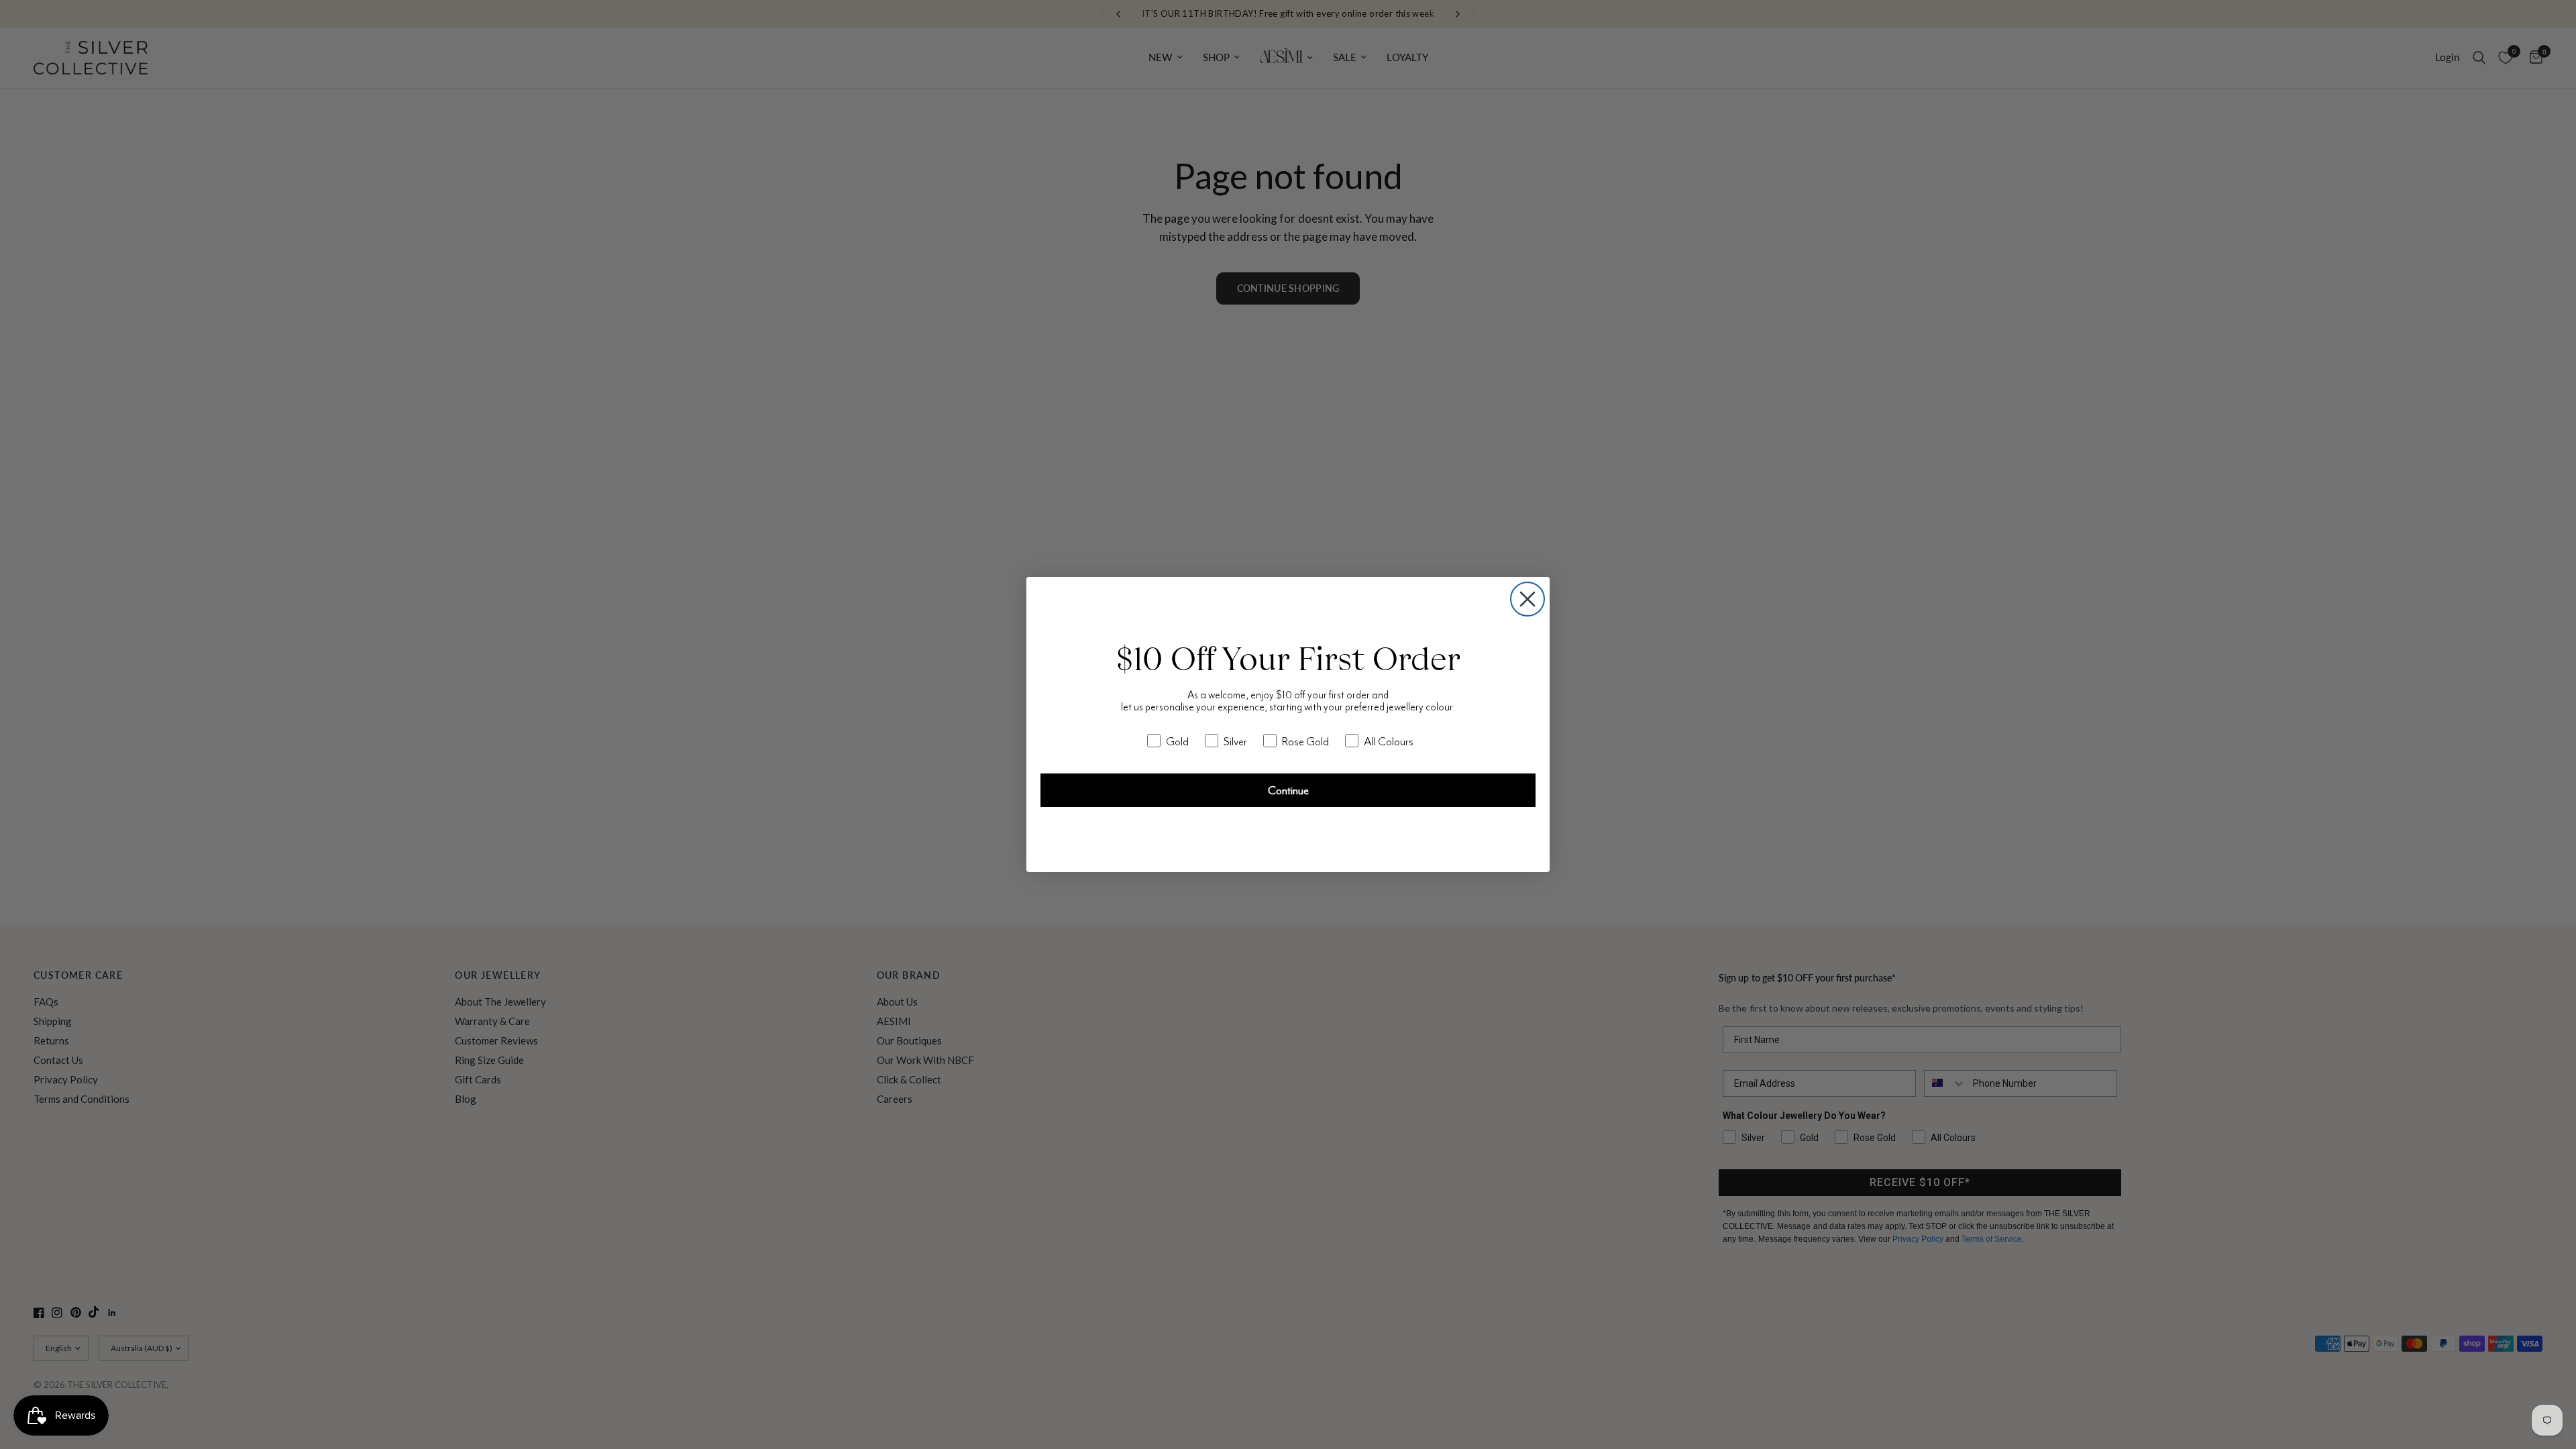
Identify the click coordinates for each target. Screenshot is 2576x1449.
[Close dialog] (1527, 599)
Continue (1288, 790)
